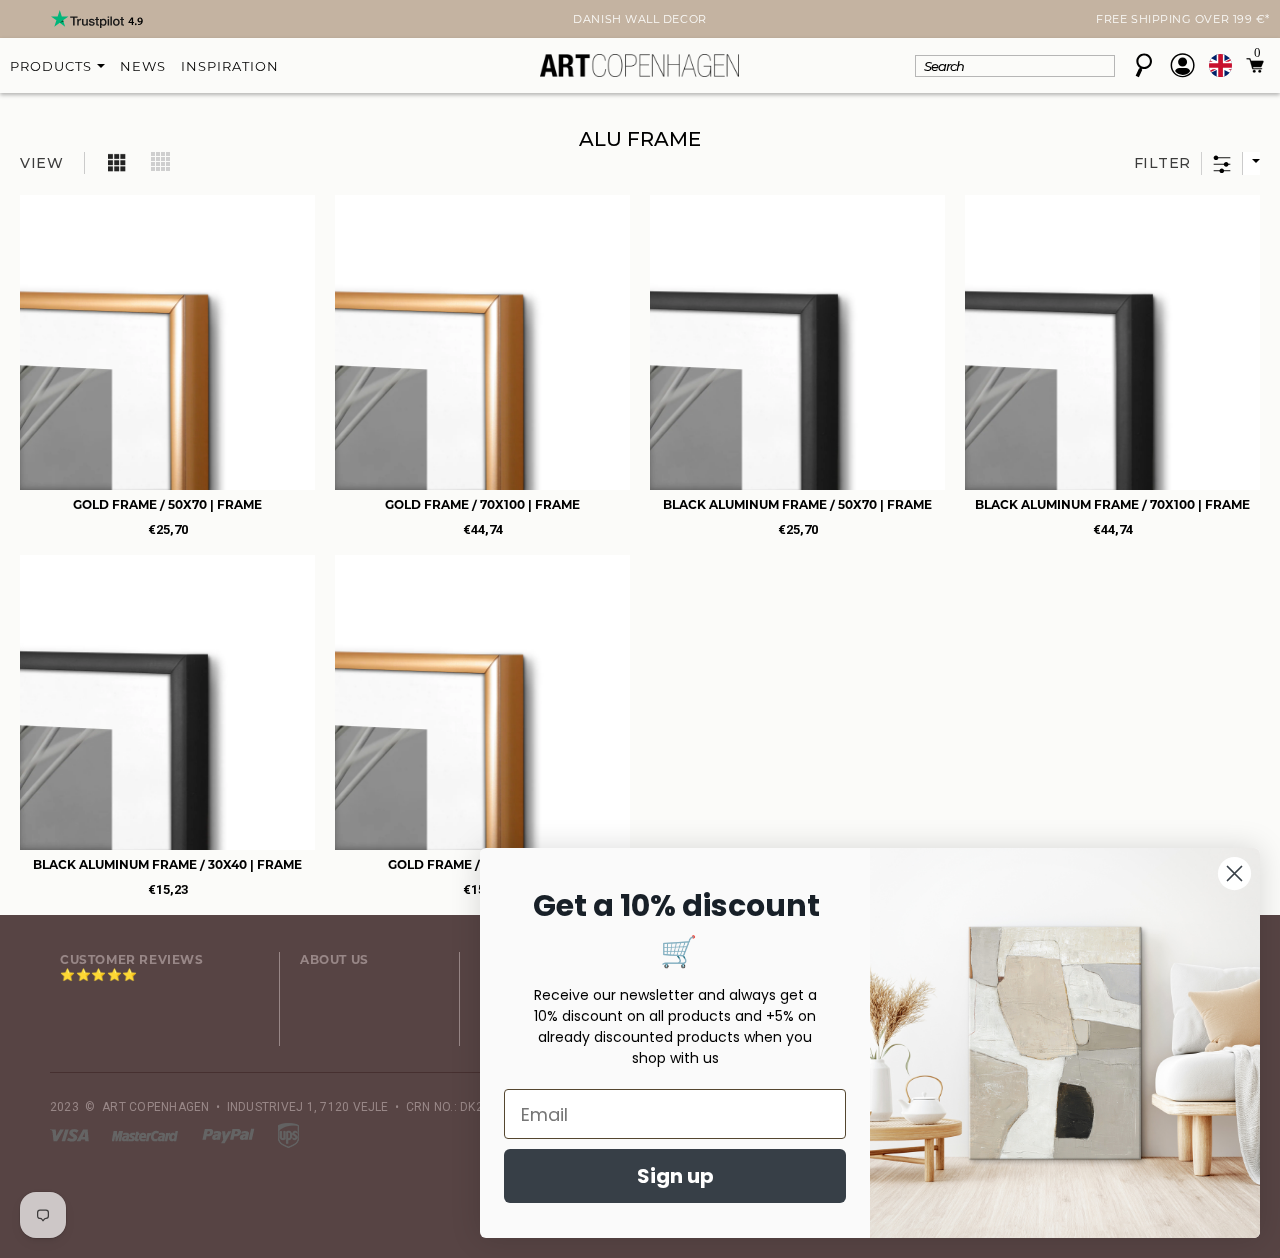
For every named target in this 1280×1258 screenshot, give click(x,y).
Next (62, 21)
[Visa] (71, 1135)
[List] (161, 162)
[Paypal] (230, 1135)
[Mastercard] (146, 1135)
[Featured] (1251, 163)
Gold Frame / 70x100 (482, 504)
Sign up (675, 1176)
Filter (1162, 163)
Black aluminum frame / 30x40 (167, 864)
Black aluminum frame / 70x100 (1112, 504)
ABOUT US (334, 959)
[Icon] (118, 162)
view (42, 163)
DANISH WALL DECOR (639, 19)
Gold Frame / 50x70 (167, 504)
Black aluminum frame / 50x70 (797, 504)
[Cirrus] (288, 1135)
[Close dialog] (1234, 873)
